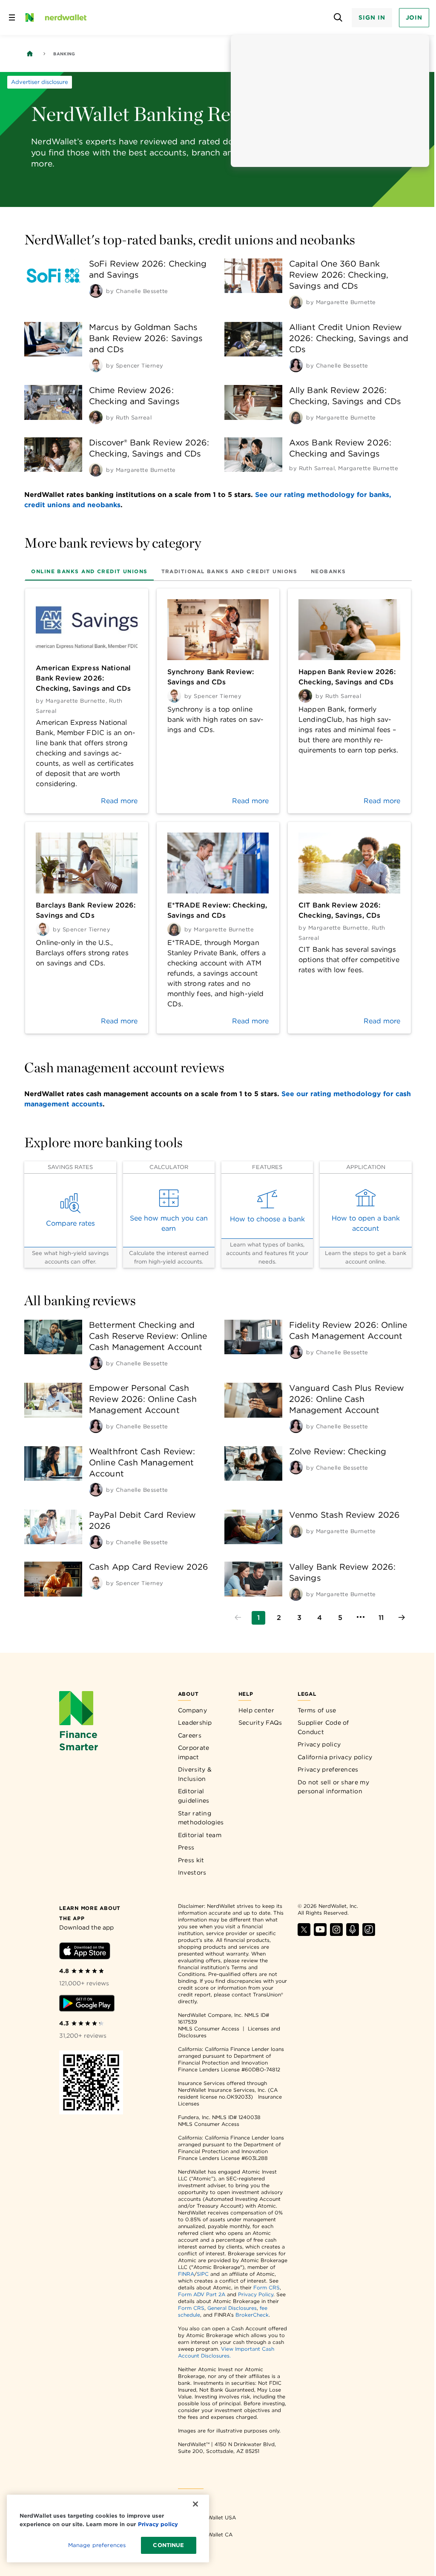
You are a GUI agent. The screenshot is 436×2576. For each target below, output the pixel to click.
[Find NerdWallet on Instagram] (336, 1934)
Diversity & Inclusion (195, 1774)
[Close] (195, 2504)
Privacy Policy (256, 2294)
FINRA (186, 2274)
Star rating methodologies (201, 1818)
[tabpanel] (218, 811)
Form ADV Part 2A (202, 2294)
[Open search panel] (338, 18)
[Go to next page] (402, 1618)
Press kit (191, 1860)
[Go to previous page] (238, 1618)
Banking (64, 54)
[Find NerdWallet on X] (304, 1934)
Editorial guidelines (194, 1796)
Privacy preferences (328, 1769)
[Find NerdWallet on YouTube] (320, 1934)
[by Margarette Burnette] (296, 302)
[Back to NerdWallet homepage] (30, 54)
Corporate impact (194, 1752)
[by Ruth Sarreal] (96, 417)
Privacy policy (319, 1744)
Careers (190, 1735)
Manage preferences (97, 2545)
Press (186, 1847)
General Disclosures (232, 2308)
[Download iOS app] (85, 1952)
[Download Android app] (87, 2005)
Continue (168, 2545)
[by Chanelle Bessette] (96, 291)
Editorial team (200, 1835)
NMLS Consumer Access (209, 2029)
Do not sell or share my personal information (333, 1787)
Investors (192, 1872)
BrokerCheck (252, 2315)
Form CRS (267, 2287)
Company (192, 1710)
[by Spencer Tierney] (96, 365)
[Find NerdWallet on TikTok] (369, 1934)
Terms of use (317, 1710)
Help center (256, 1710)
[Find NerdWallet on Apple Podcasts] (353, 1934)
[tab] (89, 571)
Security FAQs (260, 1723)
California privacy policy (335, 1757)
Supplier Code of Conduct (323, 1727)
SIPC (203, 2274)
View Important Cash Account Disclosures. (226, 2352)
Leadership (195, 1723)
